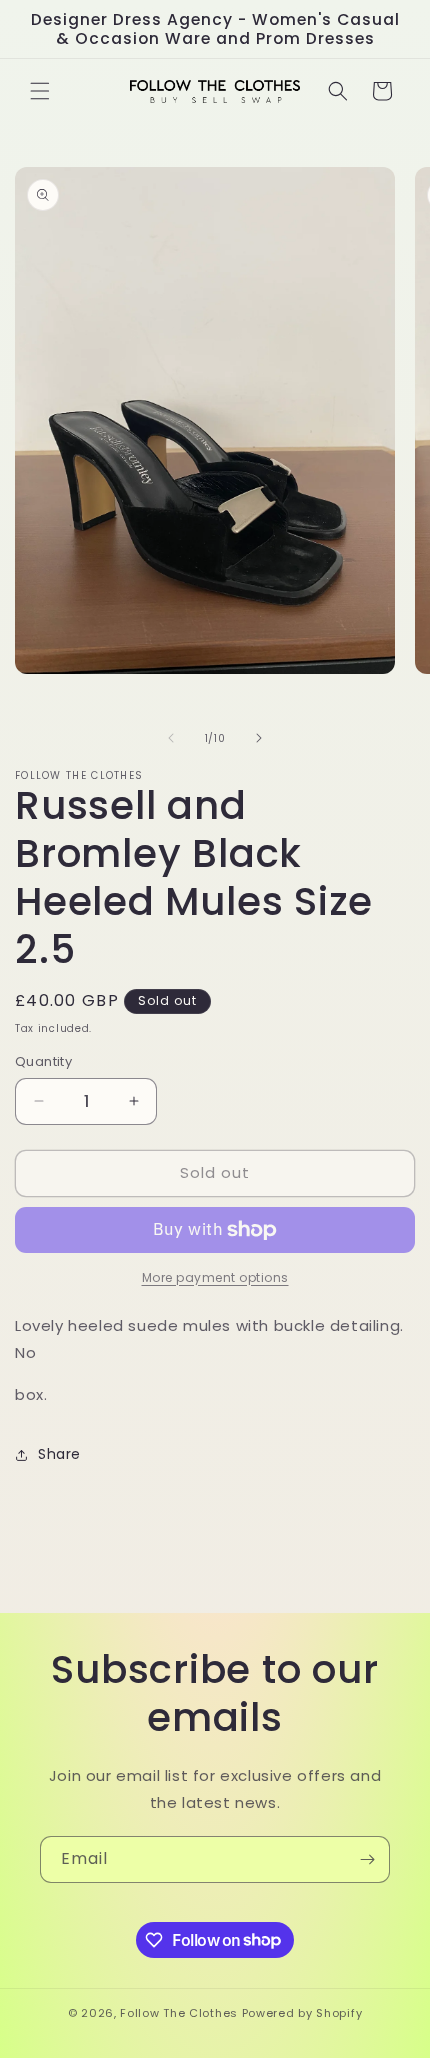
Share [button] (59, 1454)
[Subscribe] (367, 1859)
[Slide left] (171, 738)
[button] (40, 91)
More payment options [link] (215, 1277)
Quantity (43, 1061)
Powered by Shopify (302, 2013)
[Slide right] (259, 738)
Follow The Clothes (179, 2013)
